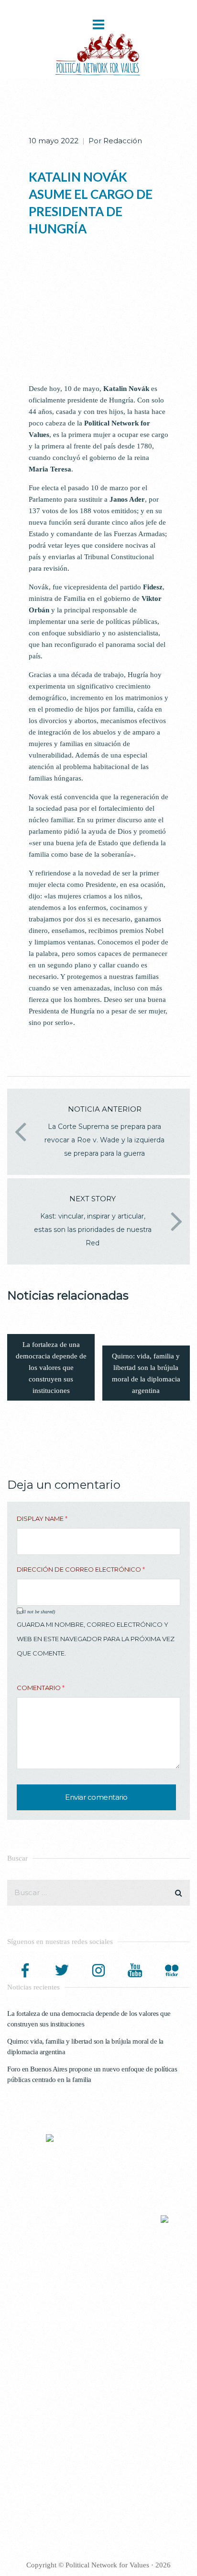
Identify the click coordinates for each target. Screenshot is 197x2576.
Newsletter (31, 2402)
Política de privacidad (46, 2392)
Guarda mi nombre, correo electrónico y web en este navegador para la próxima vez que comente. (96, 1639)
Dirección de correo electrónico (81, 1569)
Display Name (42, 1518)
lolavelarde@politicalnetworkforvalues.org (118, 2291)
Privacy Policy (37, 2469)
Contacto (29, 2413)
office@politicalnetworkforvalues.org (101, 2319)
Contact (27, 2490)
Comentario (41, 1688)
